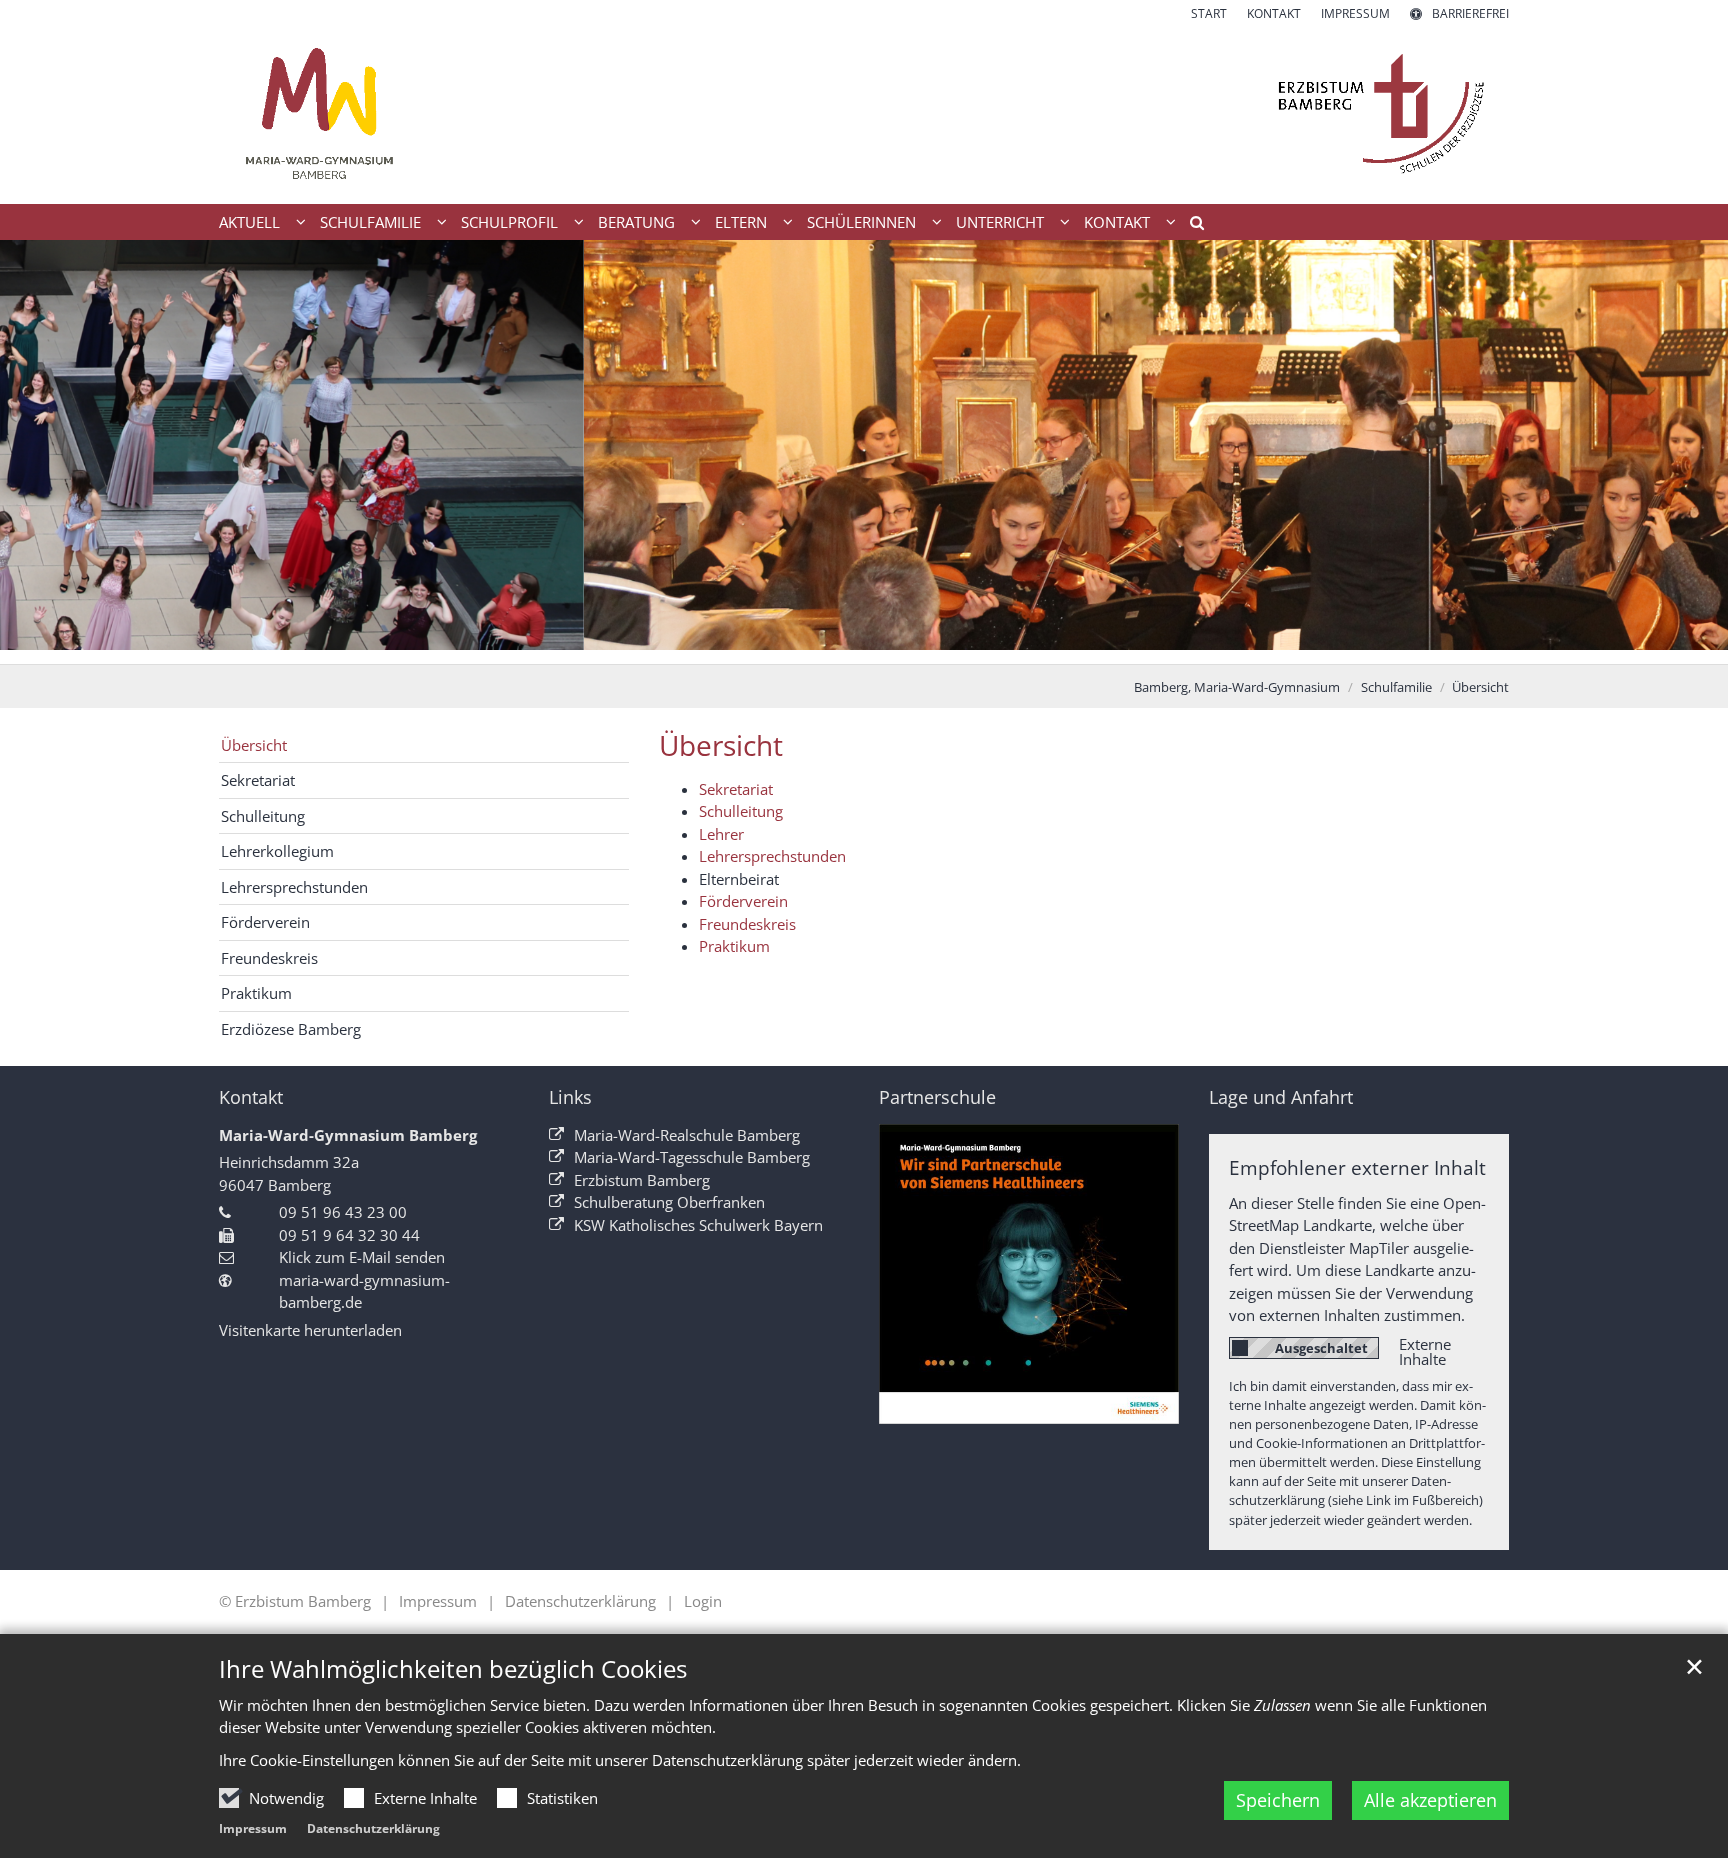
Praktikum (734, 946)
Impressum (253, 1828)
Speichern (1278, 1800)
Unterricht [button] (1000, 222)
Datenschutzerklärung (373, 1828)
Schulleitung (741, 811)
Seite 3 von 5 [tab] (864, 644)
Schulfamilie (1396, 687)
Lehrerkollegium (277, 851)
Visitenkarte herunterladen (310, 1330)
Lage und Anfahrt (1281, 1097)
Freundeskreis (747, 924)
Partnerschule (937, 1097)
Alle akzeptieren (1430, 1800)
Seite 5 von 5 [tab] (934, 644)
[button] (1190, 226)
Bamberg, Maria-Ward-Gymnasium (1237, 687)
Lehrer (721, 834)
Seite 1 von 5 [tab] (794, 644)
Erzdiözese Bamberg (291, 1029)
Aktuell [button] (249, 222)
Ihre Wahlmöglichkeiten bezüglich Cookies (453, 1669)
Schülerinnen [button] (861, 222)
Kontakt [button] (1117, 222)
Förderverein (743, 901)
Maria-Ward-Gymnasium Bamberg (348, 1135)
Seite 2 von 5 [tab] (829, 644)
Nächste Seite (1688, 452)
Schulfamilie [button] (370, 222)
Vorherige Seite (40, 452)
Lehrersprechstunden (772, 856)
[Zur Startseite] (864, 113)
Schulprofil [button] (509, 222)
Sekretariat (736, 789)
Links (570, 1097)
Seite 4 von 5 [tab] (899, 644)
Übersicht (1480, 687)
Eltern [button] (741, 222)
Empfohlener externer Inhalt (1357, 1167)
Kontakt (251, 1097)
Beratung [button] (636, 222)
